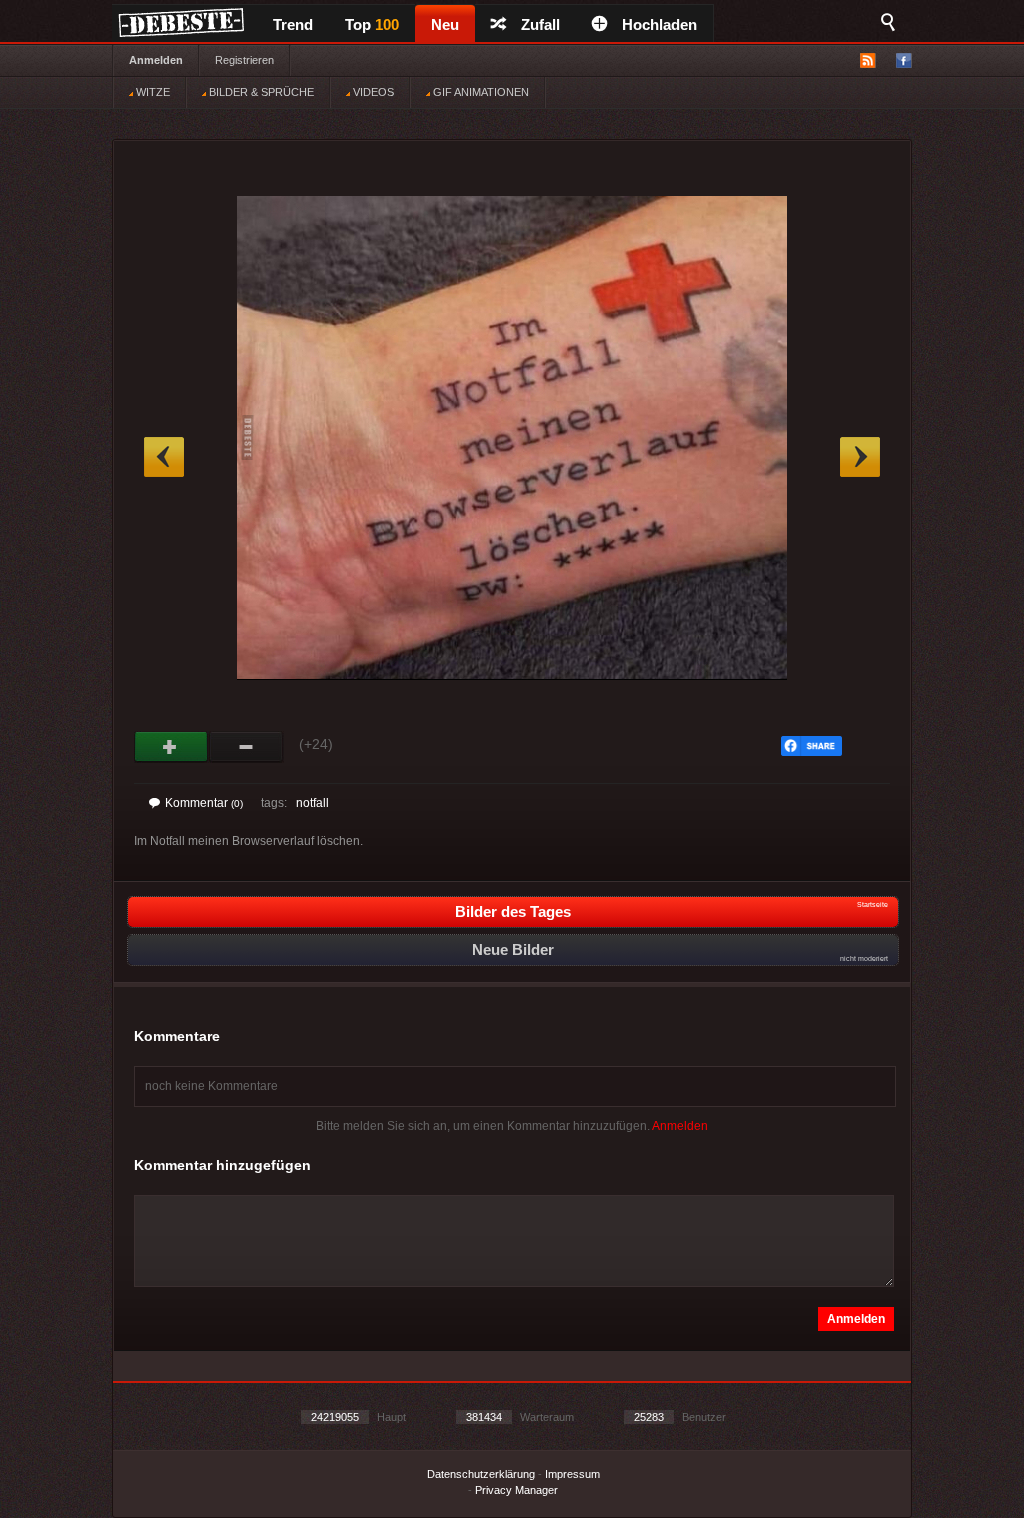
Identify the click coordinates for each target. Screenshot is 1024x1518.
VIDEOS (372, 92)
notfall (312, 803)
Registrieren (244, 60)
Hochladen (659, 24)
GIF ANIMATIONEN (479, 92)
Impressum (572, 1474)
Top (372, 24)
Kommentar (204, 803)
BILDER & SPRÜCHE (260, 92)
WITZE (151, 92)
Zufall (540, 24)
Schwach (246, 747)
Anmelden (156, 60)
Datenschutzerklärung (481, 1474)
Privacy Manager (516, 1490)
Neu (445, 24)
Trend (293, 24)
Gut (171, 747)
